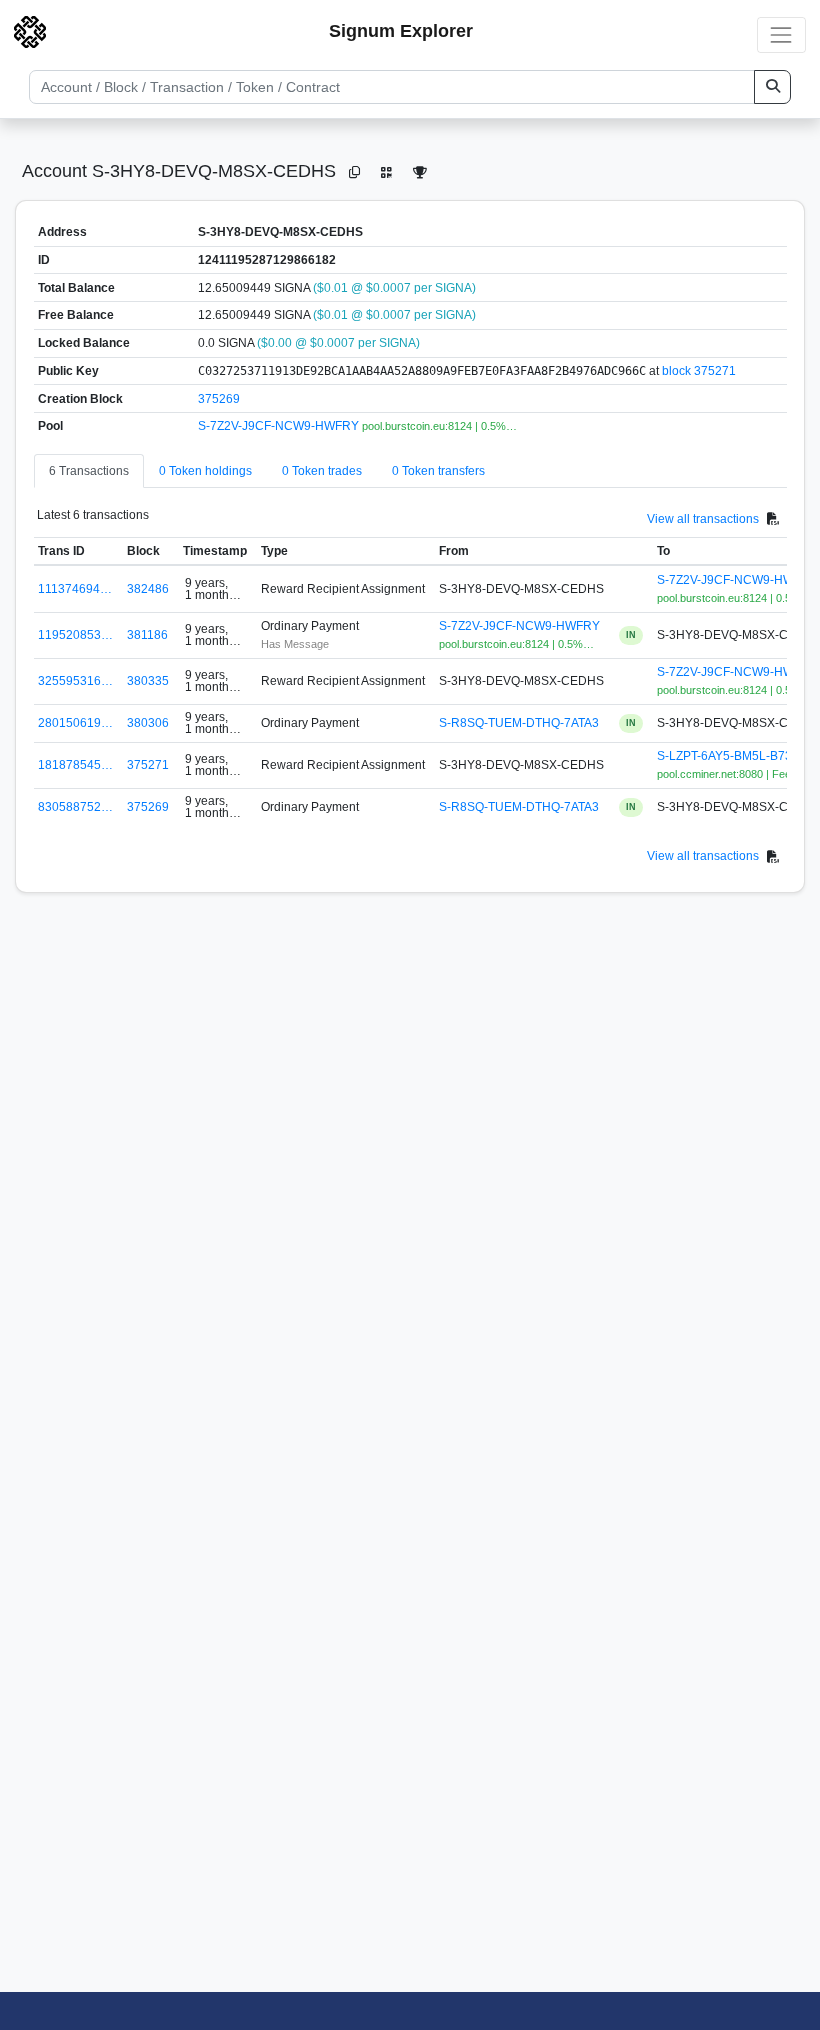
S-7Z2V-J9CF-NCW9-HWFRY (280, 426)
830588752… (75, 807)
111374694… (75, 589)
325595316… (75, 681)
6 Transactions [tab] (89, 471)
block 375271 (699, 371)
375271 (148, 765)
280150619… (75, 723)
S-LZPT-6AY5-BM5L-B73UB (733, 756)
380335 (148, 681)
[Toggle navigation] (781, 34)
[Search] (772, 87)
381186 (147, 635)
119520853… (75, 635)
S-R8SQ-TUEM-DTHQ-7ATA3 (519, 723)
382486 (148, 589)
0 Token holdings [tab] (205, 471)
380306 (148, 723)
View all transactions (703, 519)
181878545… (75, 765)
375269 (219, 399)
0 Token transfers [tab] (438, 471)
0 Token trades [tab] (322, 471)
